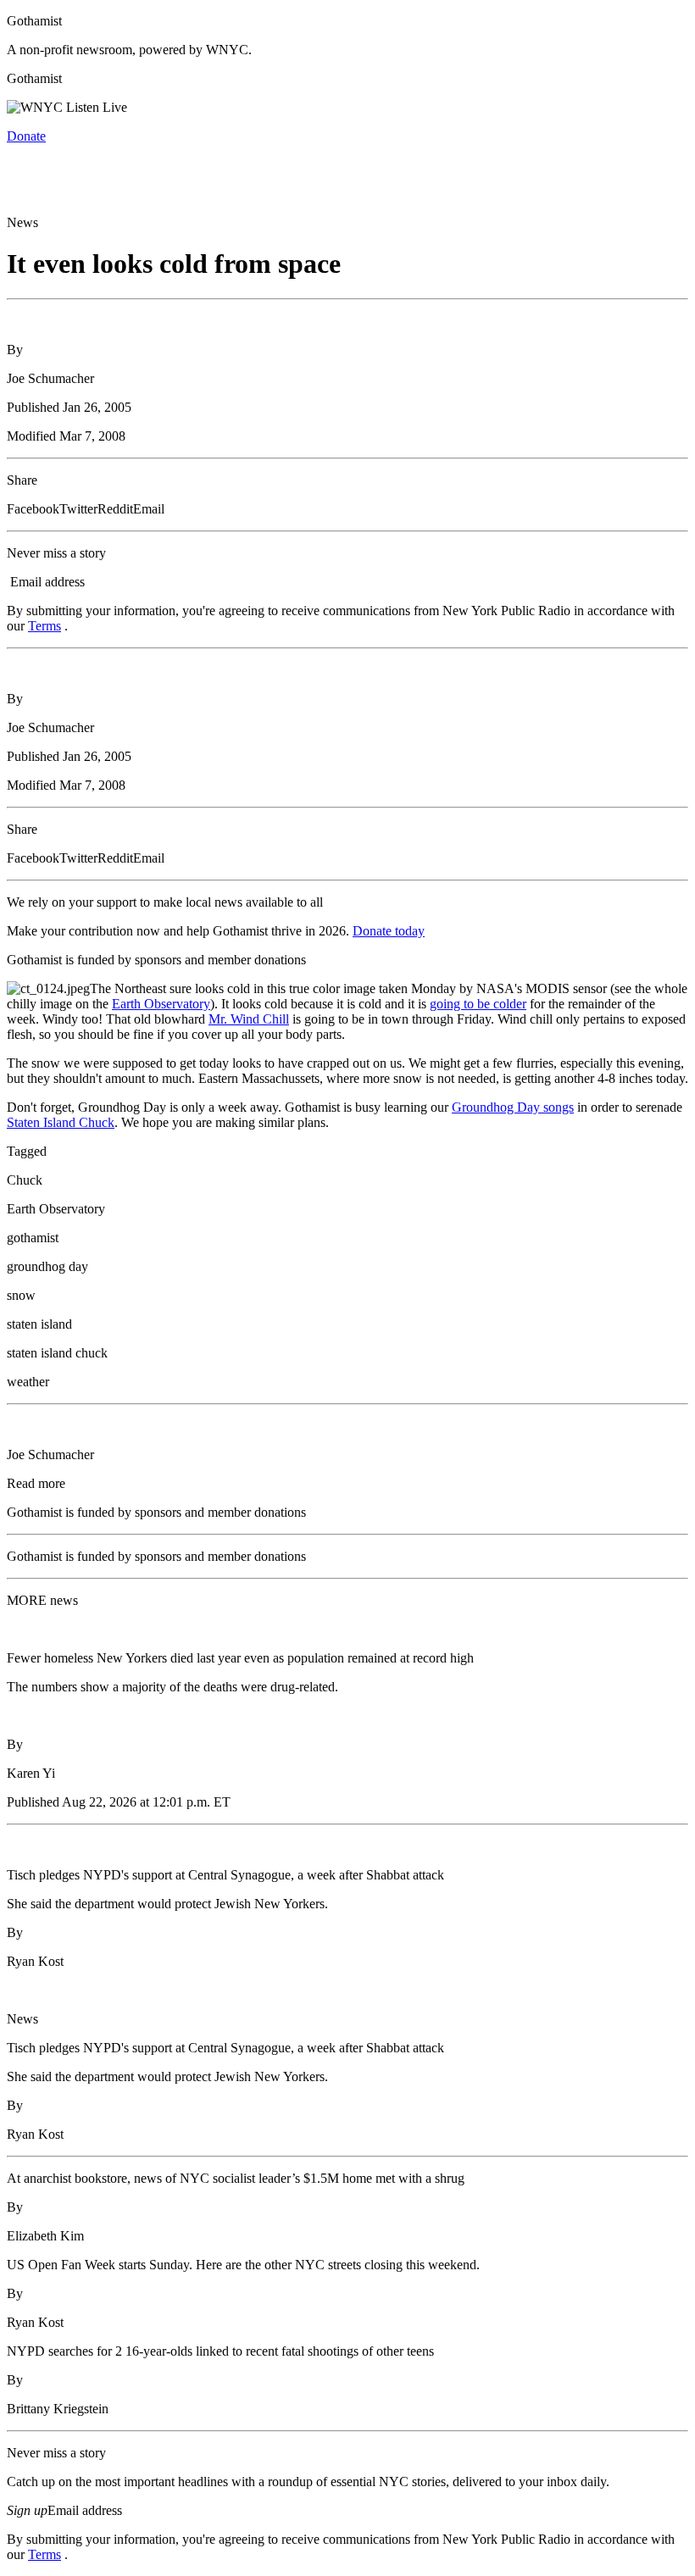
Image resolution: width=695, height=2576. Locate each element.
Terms (44, 626)
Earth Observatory (161, 1004)
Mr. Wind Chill (249, 1019)
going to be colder (478, 1004)
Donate (26, 136)
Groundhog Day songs (513, 1107)
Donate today (389, 931)
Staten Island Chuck (61, 1122)
